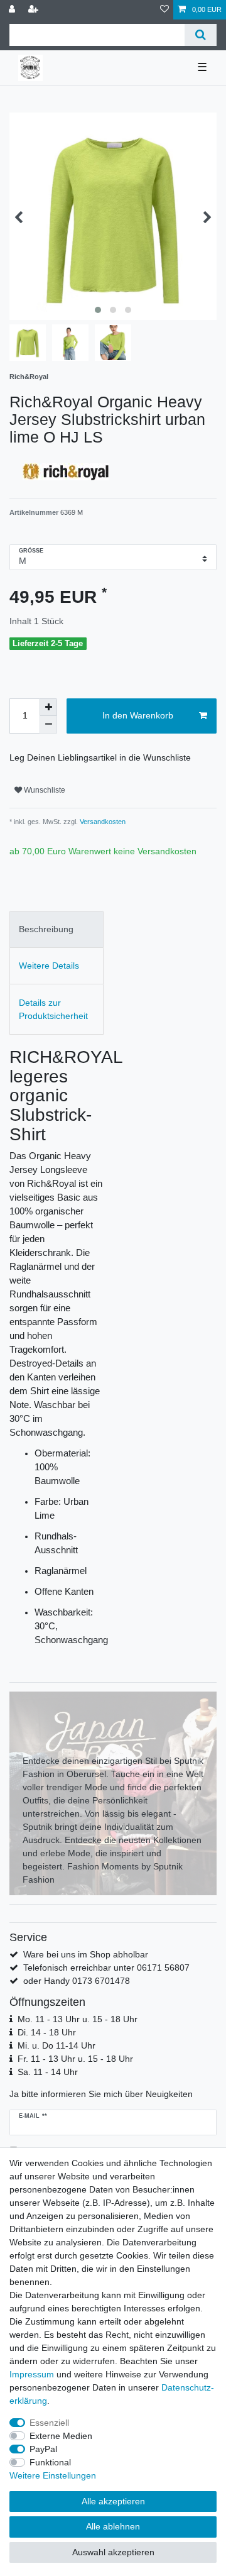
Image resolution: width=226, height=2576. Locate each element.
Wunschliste (44, 790)
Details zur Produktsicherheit (53, 1009)
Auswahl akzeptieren (113, 2552)
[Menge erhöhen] (48, 707)
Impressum (32, 2374)
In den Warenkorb (138, 715)
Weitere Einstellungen (53, 2475)
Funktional (50, 2462)
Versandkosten (102, 822)
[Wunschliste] (164, 10)
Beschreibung (46, 929)
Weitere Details (49, 966)
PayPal (43, 2449)
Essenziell (49, 2423)
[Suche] (201, 35)
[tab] (56, 929)
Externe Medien (61, 2436)
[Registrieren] (35, 10)
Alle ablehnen (113, 2526)
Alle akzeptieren (113, 2501)
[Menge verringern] (48, 725)
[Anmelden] (13, 10)
